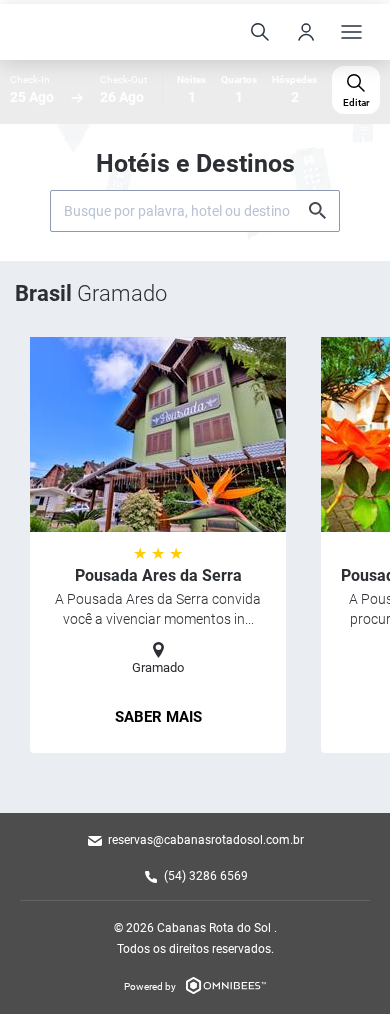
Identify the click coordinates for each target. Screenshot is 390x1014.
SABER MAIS (158, 717)
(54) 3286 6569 (206, 876)
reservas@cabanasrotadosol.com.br (206, 840)
